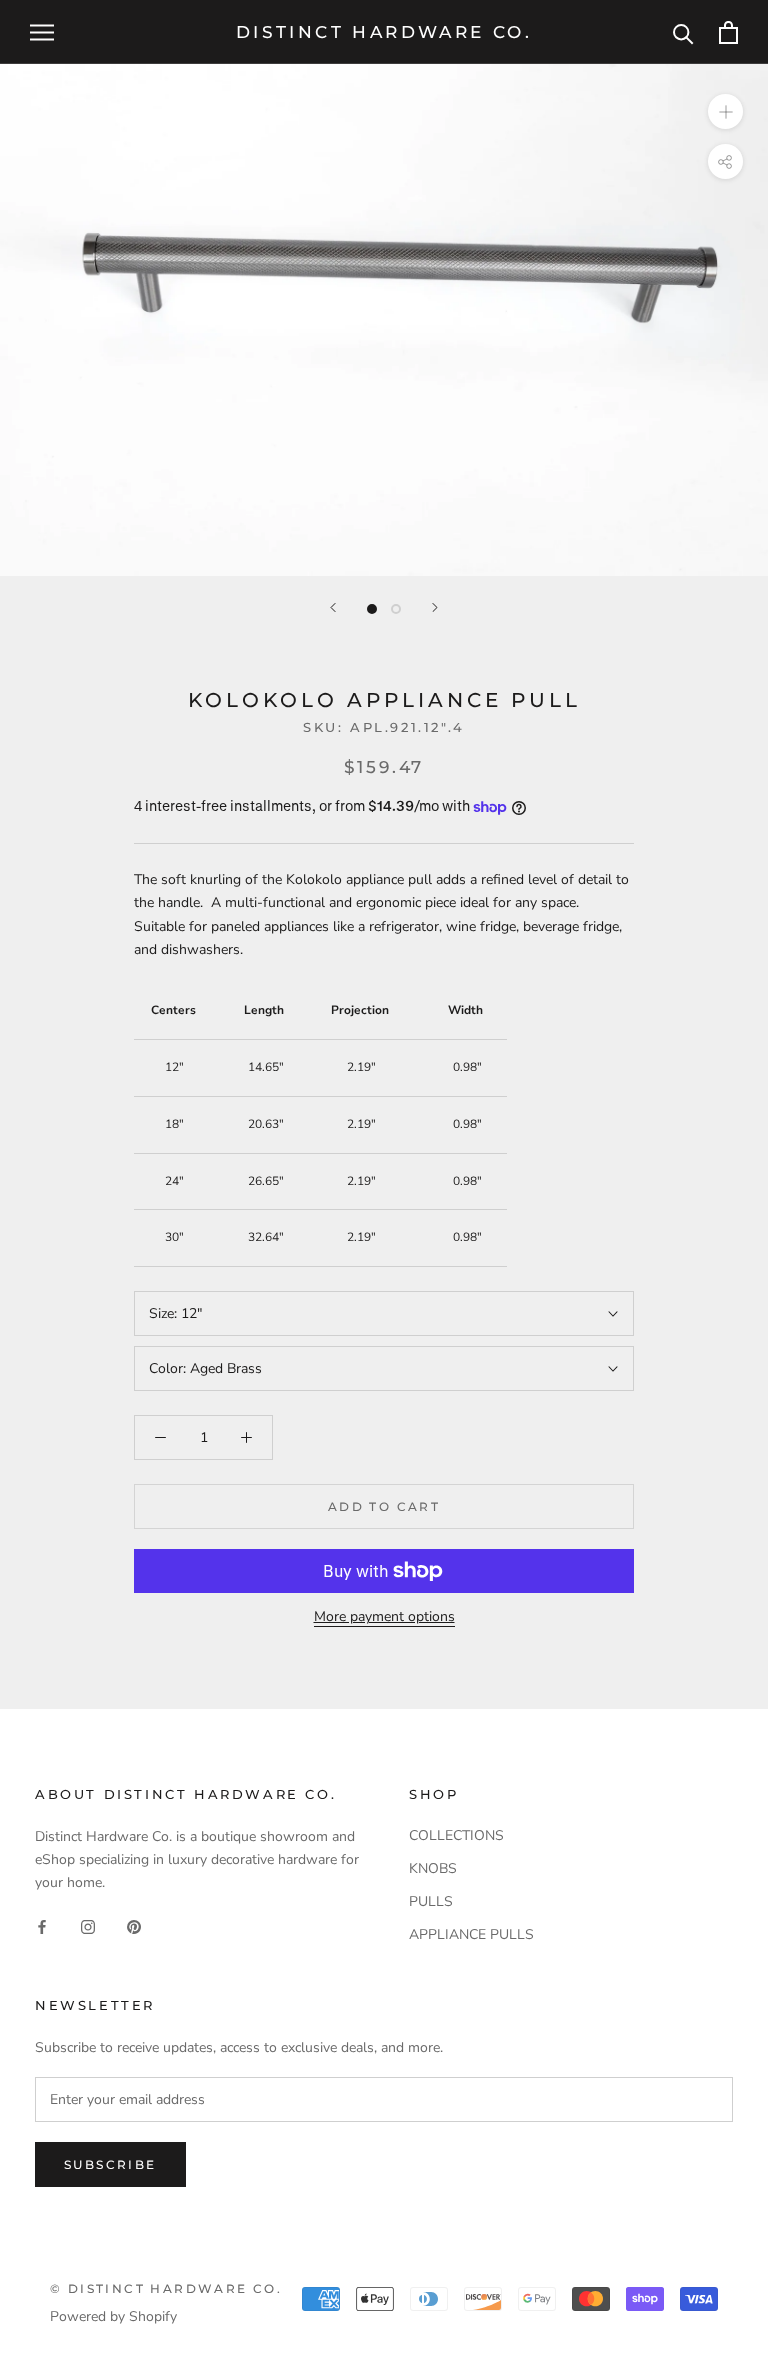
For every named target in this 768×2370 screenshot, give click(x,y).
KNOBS (433, 1868)
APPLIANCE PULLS (471, 1934)
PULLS (431, 1901)
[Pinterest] (134, 1925)
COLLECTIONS (456, 1835)
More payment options (384, 1616)
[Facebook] (42, 1925)
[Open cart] (728, 32)
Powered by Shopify (113, 2316)
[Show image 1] (372, 609)
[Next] (435, 607)
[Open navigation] (42, 32)
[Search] (683, 32)
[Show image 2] (396, 609)
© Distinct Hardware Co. (166, 2288)
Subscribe (110, 2164)
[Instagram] (88, 1925)
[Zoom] (725, 111)
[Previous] (333, 607)
